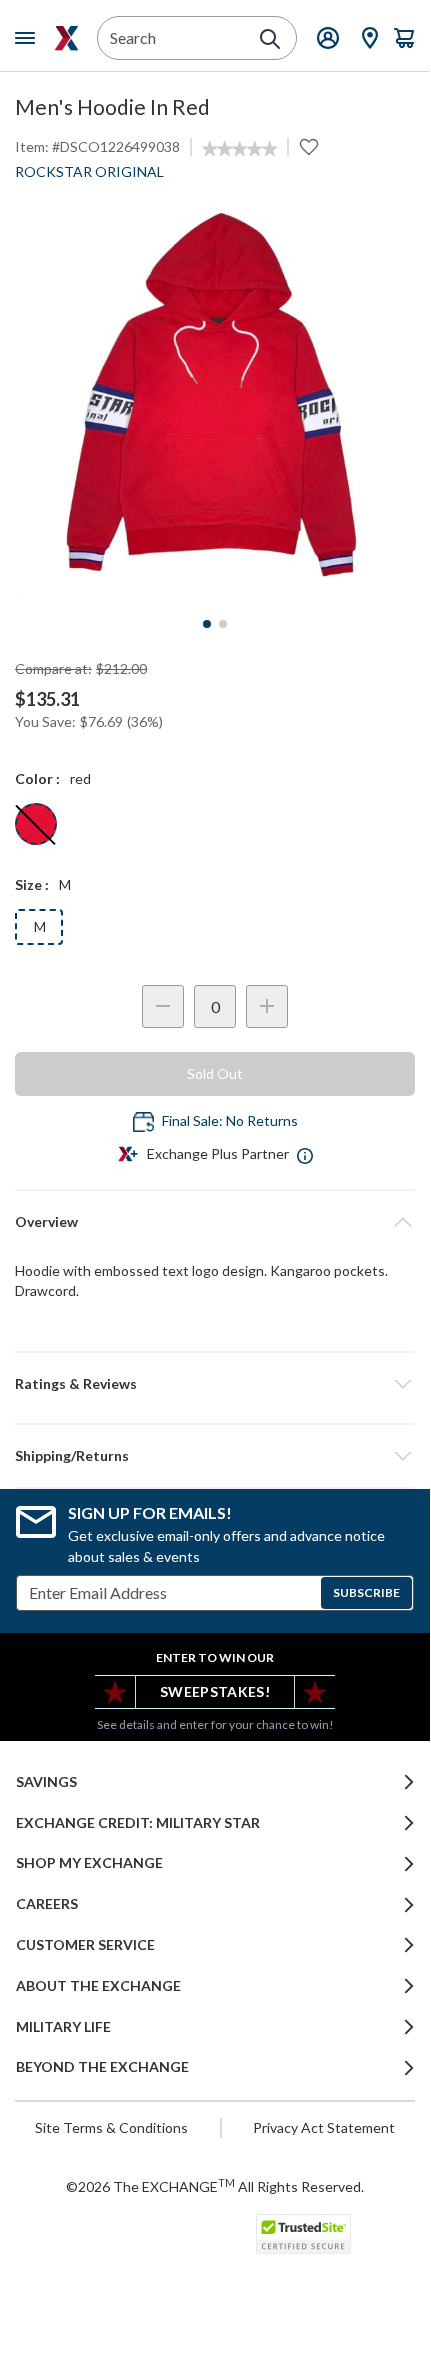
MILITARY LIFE (63, 2027)
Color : (37, 778)
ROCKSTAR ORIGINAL (89, 171)
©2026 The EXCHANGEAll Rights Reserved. (215, 2186)
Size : (32, 884)
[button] (215, 1384)
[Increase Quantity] (267, 1006)
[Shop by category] (29, 38)
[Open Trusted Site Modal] (303, 2234)
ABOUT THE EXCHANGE (98, 1986)
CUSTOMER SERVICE (85, 1945)
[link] (239, 149)
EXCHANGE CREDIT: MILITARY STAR (138, 1823)
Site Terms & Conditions (111, 2127)
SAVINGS (46, 1782)
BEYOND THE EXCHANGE (102, 2067)
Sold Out (215, 1073)
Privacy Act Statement (324, 2127)
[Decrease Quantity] (163, 1006)
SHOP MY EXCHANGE (89, 1863)
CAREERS (47, 1904)
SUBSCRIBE (366, 1592)
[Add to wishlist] (309, 147)
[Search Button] (270, 39)
